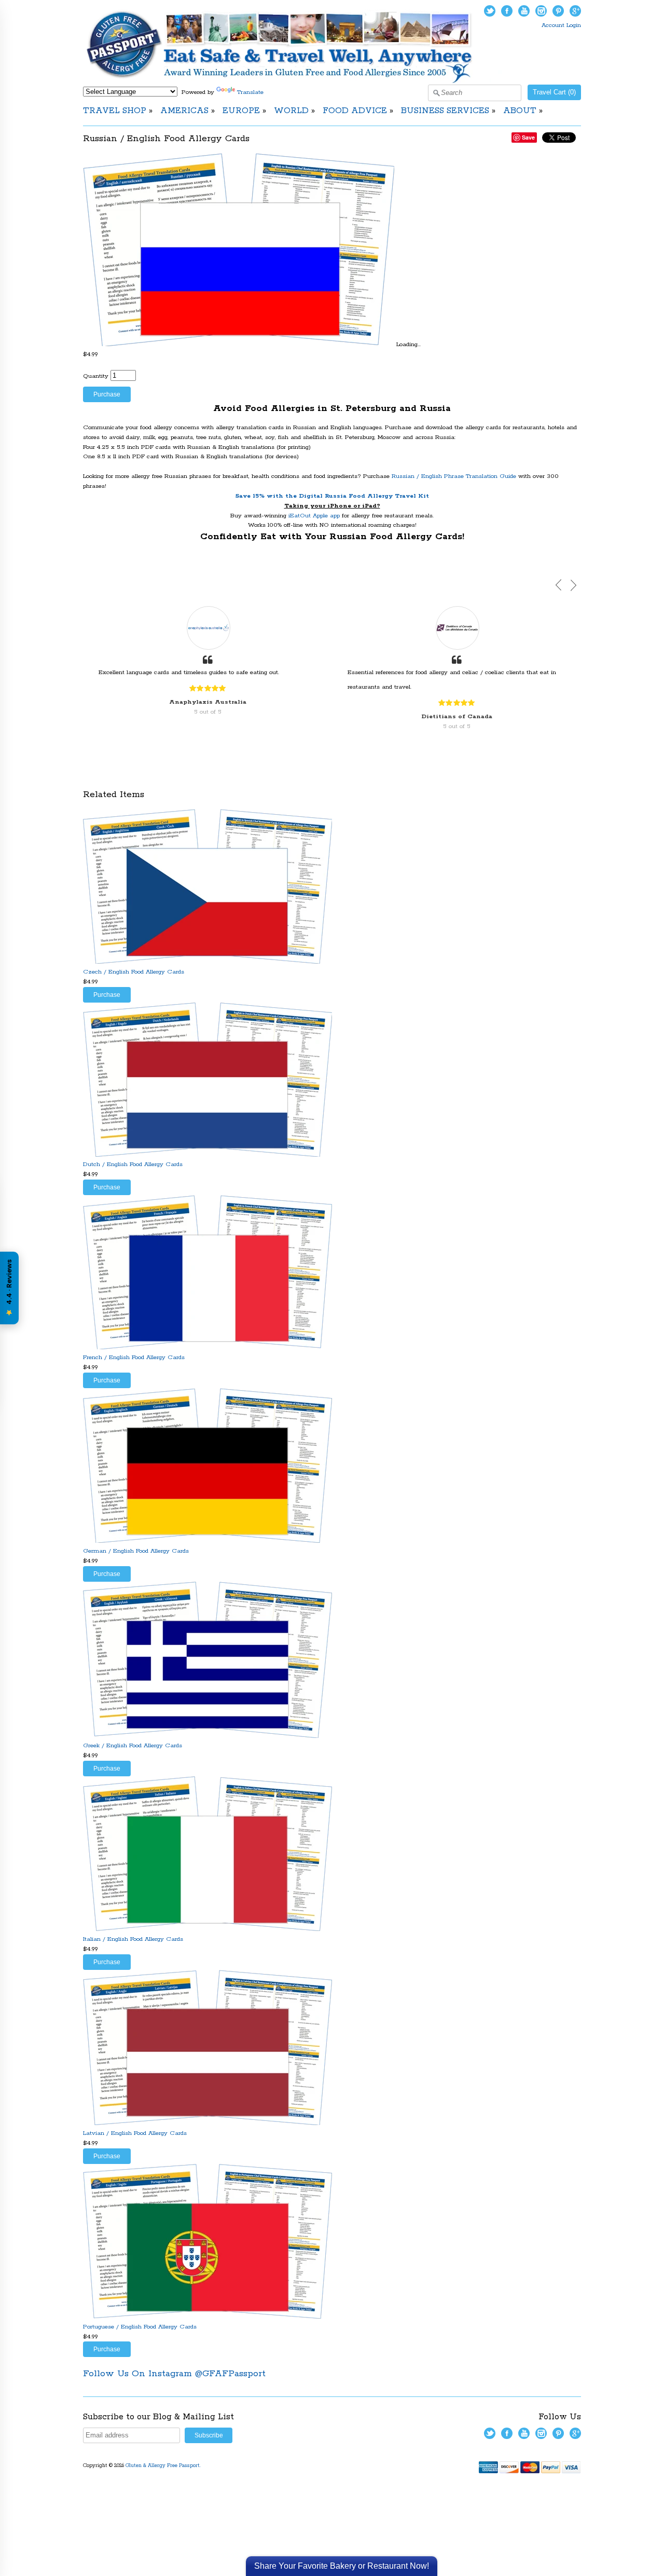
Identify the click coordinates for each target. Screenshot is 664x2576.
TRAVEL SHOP (115, 111)
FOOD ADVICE (355, 111)
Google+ (575, 11)
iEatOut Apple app (314, 516)
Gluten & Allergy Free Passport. (164, 2466)
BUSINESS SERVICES (445, 111)
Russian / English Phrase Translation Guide (454, 476)
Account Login (561, 25)
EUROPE (241, 111)
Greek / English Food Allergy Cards (133, 1745)
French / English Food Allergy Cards (134, 1357)
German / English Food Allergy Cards (136, 1551)
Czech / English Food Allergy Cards (134, 972)
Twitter (490, 11)
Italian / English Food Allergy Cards (133, 1939)
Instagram (541, 11)
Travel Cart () (554, 92)
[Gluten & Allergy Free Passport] (297, 81)
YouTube (524, 11)
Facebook (507, 11)
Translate (250, 92)
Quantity (96, 376)
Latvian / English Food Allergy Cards (135, 2133)
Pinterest (558, 11)
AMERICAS (184, 111)
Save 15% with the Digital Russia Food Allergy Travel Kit (332, 496)
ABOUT (520, 111)
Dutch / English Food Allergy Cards (133, 1164)
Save (528, 137)
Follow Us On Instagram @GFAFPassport (174, 2374)
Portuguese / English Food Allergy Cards (140, 2327)
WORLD (291, 111)
